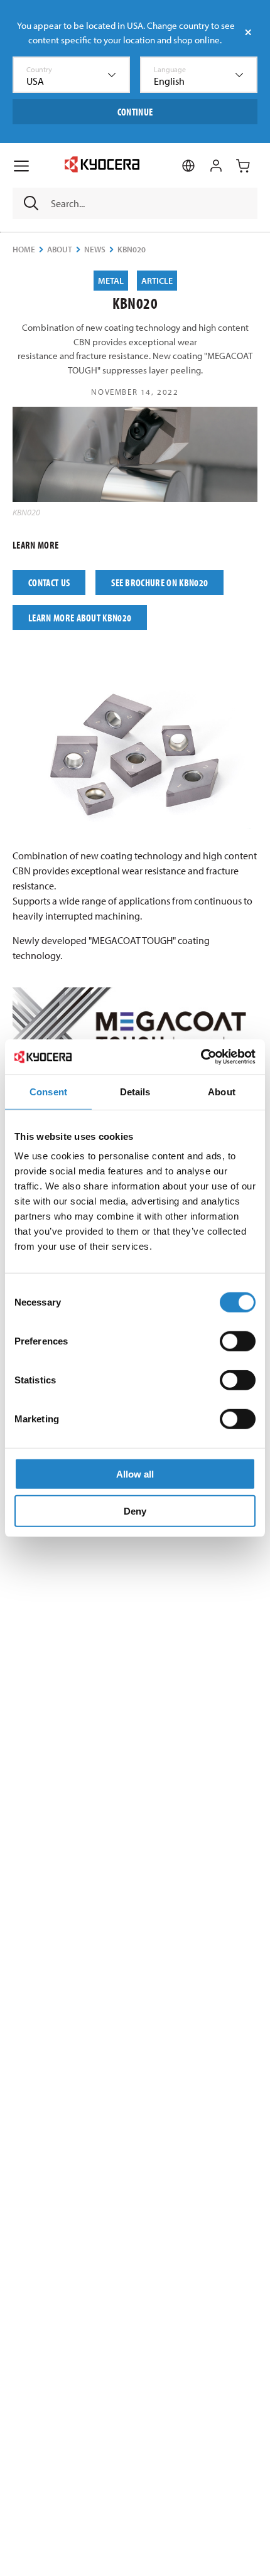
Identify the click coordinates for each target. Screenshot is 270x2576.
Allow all (135, 1474)
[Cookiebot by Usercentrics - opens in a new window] (201, 1057)
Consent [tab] (48, 1091)
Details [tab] (135, 1091)
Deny (135, 1511)
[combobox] (71, 75)
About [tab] (222, 1091)
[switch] (238, 1341)
